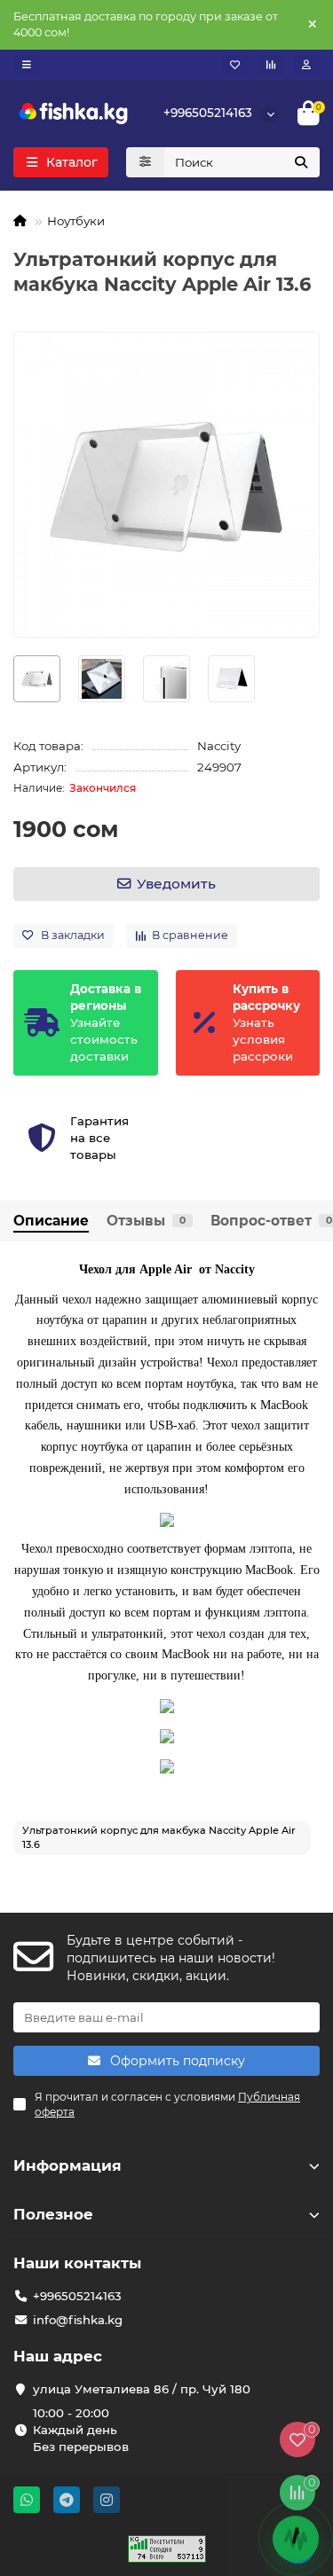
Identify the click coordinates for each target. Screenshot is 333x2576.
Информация (67, 2165)
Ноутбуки (76, 221)
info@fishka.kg (78, 2320)
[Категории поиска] (145, 162)
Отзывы (146, 1221)
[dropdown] (27, 65)
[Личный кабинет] (306, 65)
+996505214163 (208, 113)
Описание (51, 1221)
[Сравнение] (271, 65)
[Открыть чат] (296, 2539)
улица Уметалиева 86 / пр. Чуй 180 (142, 2389)
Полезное (53, 2214)
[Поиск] (301, 162)
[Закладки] (235, 65)
